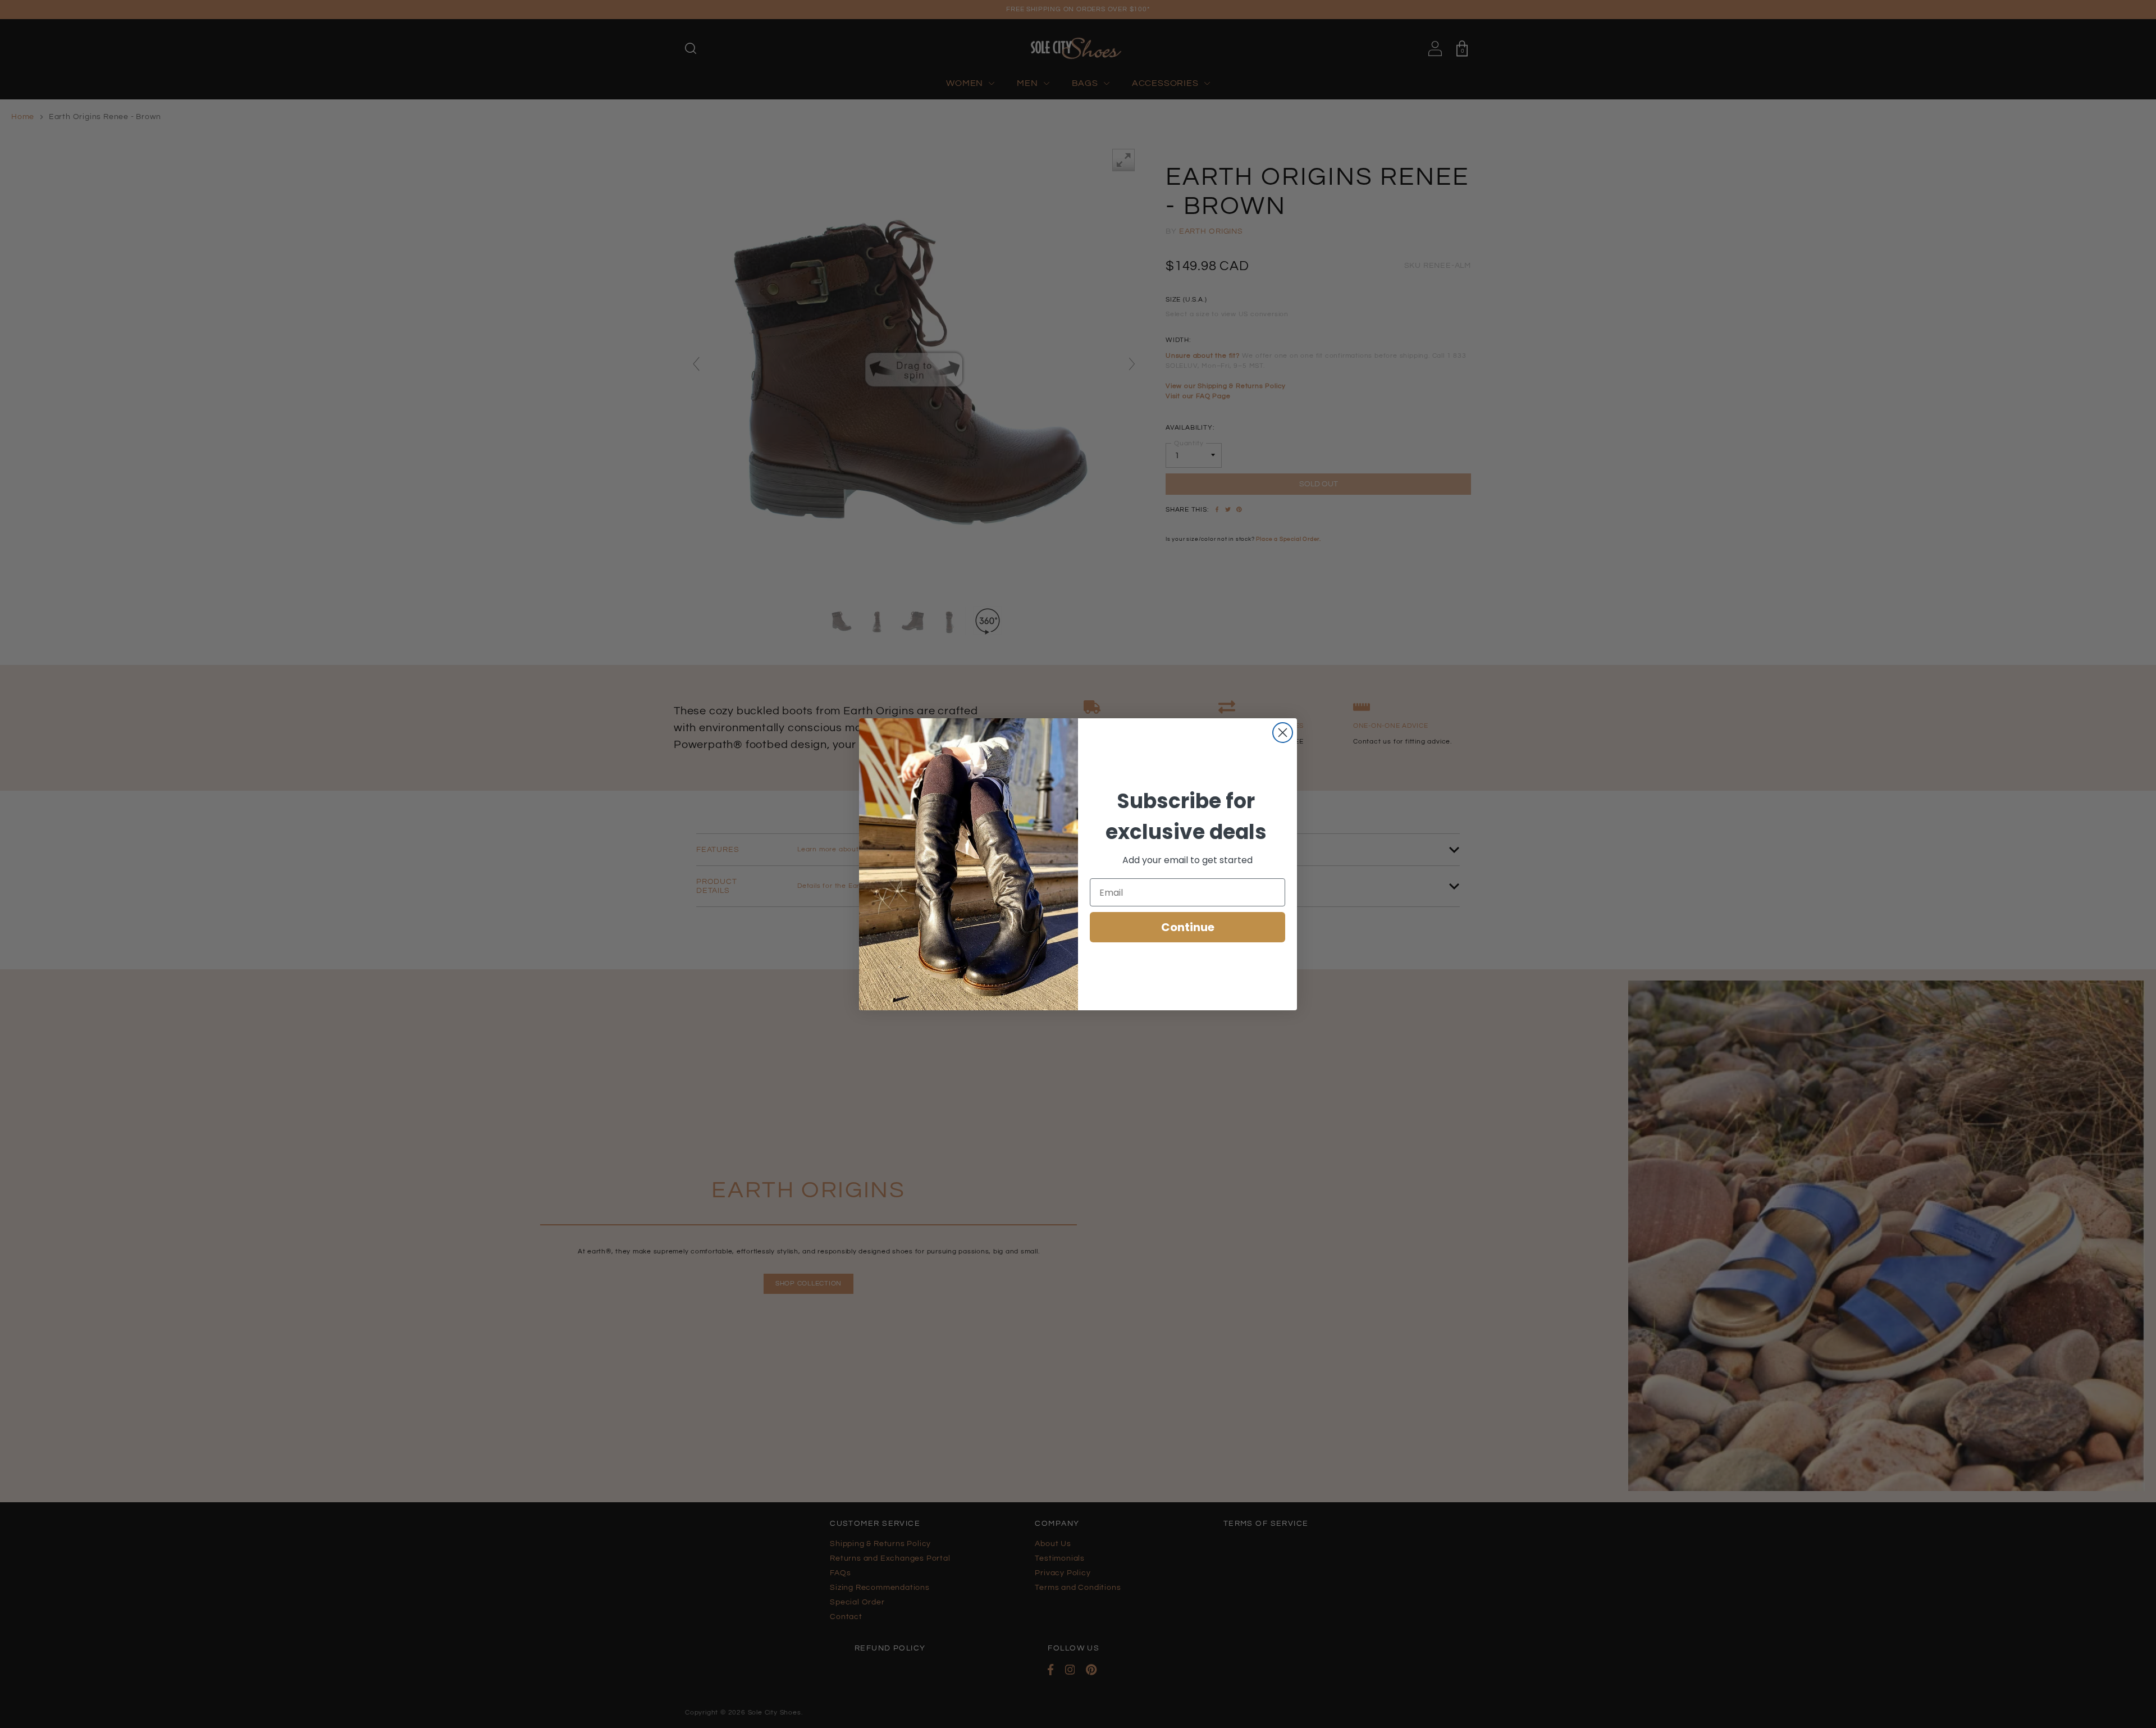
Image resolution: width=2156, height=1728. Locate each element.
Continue (1188, 927)
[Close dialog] (1283, 733)
